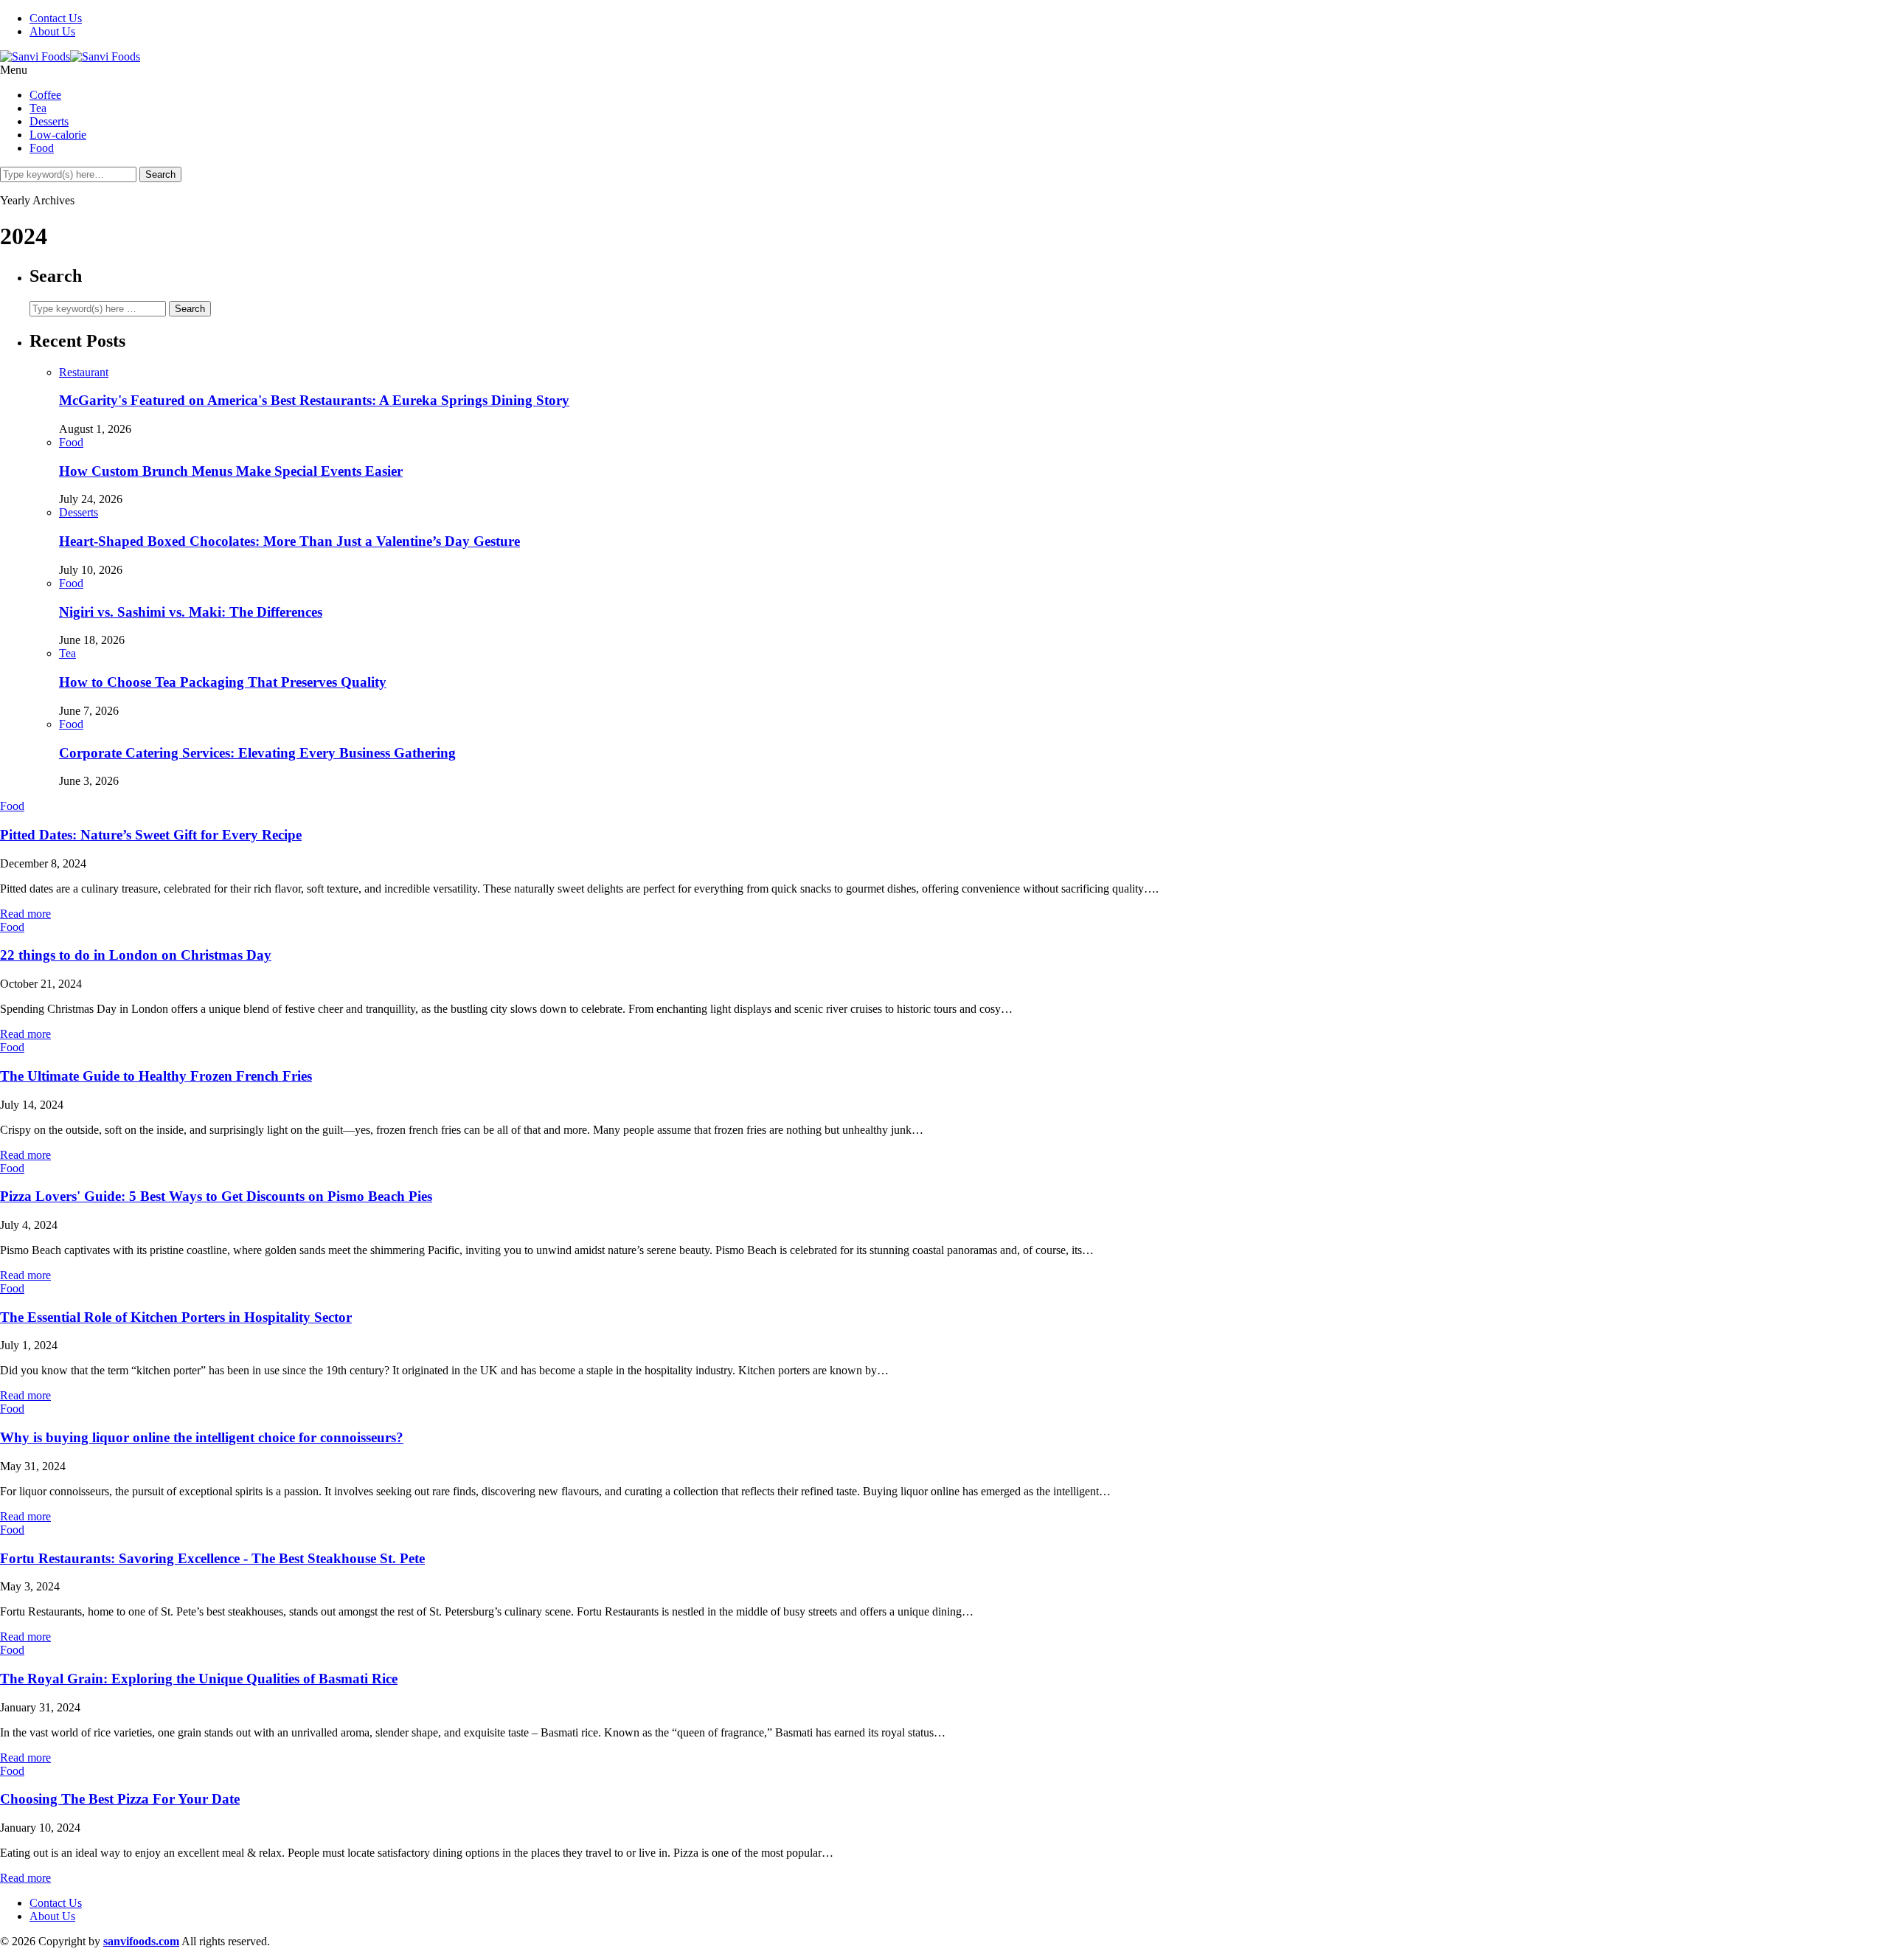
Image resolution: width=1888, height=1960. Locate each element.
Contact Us (56, 18)
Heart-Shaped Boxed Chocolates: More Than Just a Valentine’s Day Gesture (289, 541)
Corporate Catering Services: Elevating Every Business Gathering (257, 753)
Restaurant (84, 372)
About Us (52, 31)
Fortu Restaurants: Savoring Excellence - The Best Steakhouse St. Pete (212, 1558)
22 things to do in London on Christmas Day (136, 955)
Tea (38, 108)
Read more (25, 914)
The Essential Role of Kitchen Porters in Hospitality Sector (176, 1317)
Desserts (49, 121)
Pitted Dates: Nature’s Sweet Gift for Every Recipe (151, 835)
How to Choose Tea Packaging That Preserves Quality (223, 682)
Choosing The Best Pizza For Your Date (120, 1799)
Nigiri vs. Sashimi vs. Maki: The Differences (191, 612)
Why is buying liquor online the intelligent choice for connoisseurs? (202, 1437)
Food (42, 148)
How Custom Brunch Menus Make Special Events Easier (231, 471)
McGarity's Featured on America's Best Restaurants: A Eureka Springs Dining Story (314, 400)
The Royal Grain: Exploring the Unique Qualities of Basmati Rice (199, 1679)
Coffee (45, 95)
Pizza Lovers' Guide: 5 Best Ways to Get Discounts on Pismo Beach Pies (216, 1196)
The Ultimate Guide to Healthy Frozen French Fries (156, 1076)
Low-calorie (58, 135)
